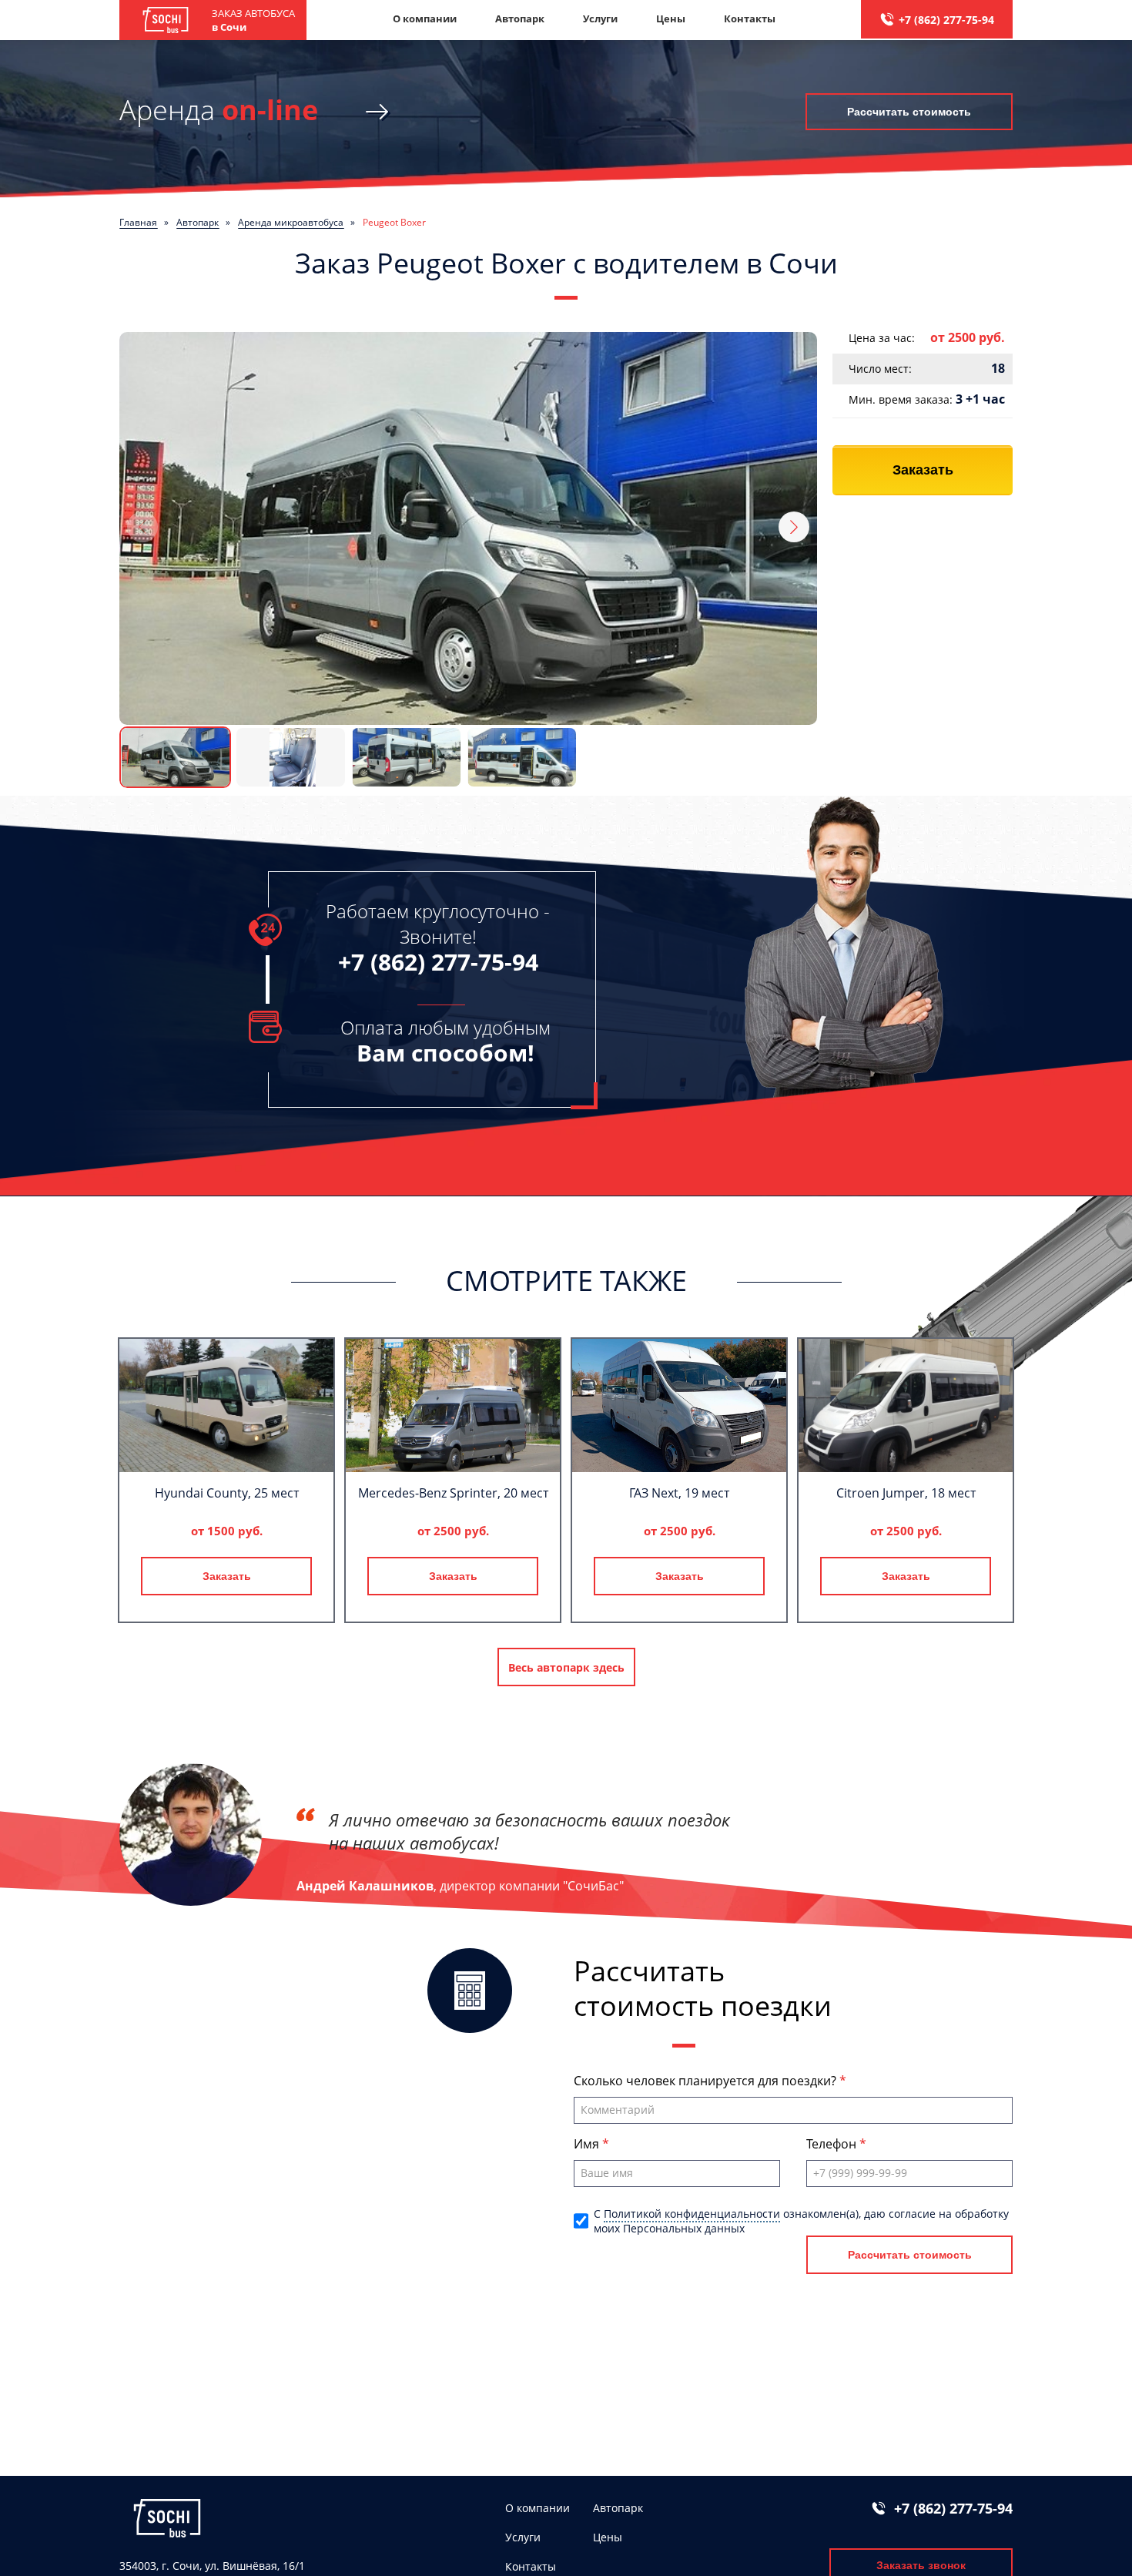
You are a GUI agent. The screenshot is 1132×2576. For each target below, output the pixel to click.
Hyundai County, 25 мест (227, 1493)
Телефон (833, 2144)
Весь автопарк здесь (566, 1667)
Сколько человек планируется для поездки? (707, 2081)
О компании (425, 18)
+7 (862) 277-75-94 (946, 20)
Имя (588, 2144)
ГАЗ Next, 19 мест (679, 1493)
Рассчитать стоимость (909, 112)
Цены (671, 18)
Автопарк (520, 18)
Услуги (600, 18)
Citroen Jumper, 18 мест (906, 1493)
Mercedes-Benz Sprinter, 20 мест (453, 1493)
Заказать (923, 470)
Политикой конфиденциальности (692, 2214)
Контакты (750, 18)
